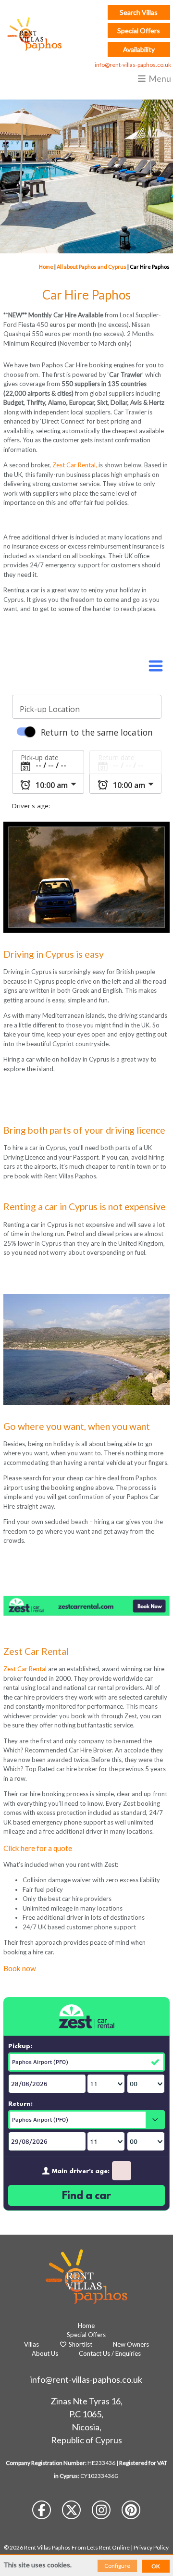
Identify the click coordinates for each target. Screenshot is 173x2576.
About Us (45, 2353)
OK (156, 2566)
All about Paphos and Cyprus (92, 267)
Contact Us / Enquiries (110, 2353)
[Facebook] (42, 2512)
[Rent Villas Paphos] (32, 34)
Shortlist (80, 2344)
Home (46, 267)
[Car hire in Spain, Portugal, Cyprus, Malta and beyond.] (86, 1613)
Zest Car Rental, (75, 465)
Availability (139, 49)
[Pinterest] (131, 2512)
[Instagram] (102, 2512)
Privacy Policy (151, 2547)
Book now (20, 1968)
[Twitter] (72, 2512)
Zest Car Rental (26, 1669)
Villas (31, 2344)
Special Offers (139, 31)
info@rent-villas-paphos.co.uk (133, 65)
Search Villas (139, 12)
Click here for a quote (38, 1848)
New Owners (131, 2344)
